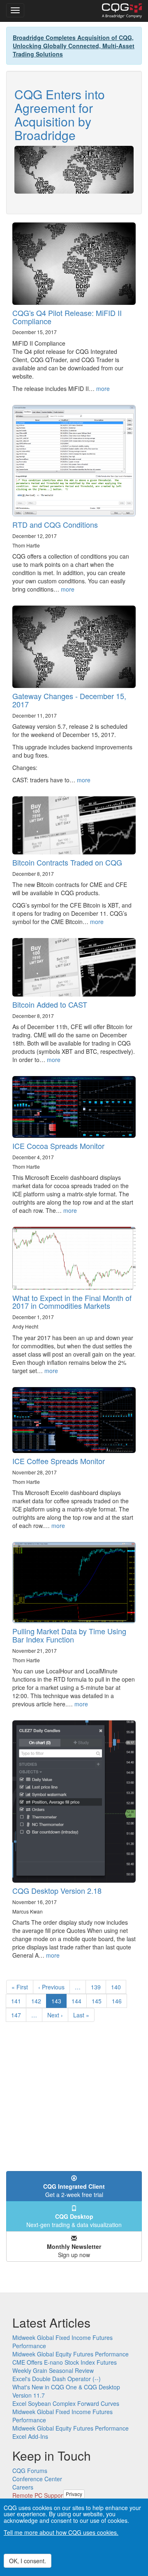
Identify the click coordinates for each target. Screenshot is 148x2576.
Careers (23, 2487)
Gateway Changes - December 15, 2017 (69, 700)
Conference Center (37, 2479)
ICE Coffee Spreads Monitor (59, 1461)
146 (119, 2001)
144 (78, 2001)
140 (118, 1987)
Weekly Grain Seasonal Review (53, 2370)
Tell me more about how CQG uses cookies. (61, 2532)
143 (59, 2002)
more (103, 388)
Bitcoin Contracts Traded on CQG (67, 862)
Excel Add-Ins (30, 2436)
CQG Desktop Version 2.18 (57, 1890)
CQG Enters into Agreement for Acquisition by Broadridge (60, 115)
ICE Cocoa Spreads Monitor (58, 1146)
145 (98, 2001)
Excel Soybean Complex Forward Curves (66, 2403)
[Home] (122, 11)
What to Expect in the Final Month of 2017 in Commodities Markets (72, 1302)
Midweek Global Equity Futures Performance (71, 2354)
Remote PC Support (38, 2495)
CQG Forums (30, 2471)
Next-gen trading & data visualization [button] (74, 2220)
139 (98, 1987)
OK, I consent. (28, 2561)
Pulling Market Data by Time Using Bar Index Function (69, 1635)
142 (38, 2001)
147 (18, 2015)
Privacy (74, 2494)
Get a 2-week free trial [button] (74, 2190)
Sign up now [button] (74, 2251)
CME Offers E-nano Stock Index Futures (65, 2362)
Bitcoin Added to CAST (50, 1004)
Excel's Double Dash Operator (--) (57, 2379)
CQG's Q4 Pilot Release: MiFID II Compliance (67, 317)
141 (18, 2001)
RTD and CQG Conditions (55, 524)
